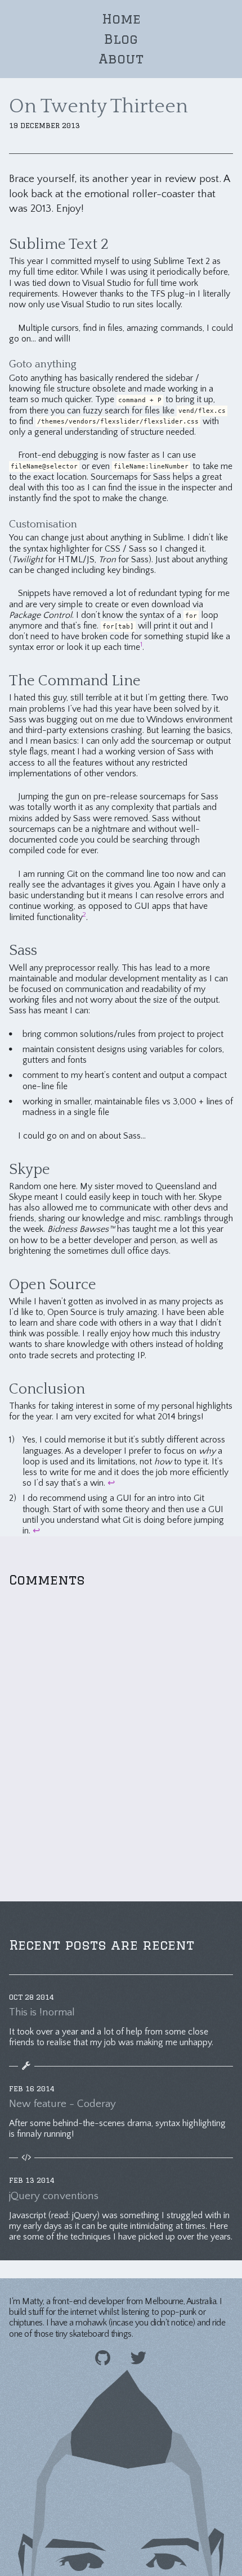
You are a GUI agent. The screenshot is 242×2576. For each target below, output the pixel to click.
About (121, 58)
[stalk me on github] (103, 2359)
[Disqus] (121, 1740)
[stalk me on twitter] (138, 2359)
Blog (121, 39)
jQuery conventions (54, 2196)
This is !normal (42, 2013)
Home (121, 19)
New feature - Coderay (62, 2104)
